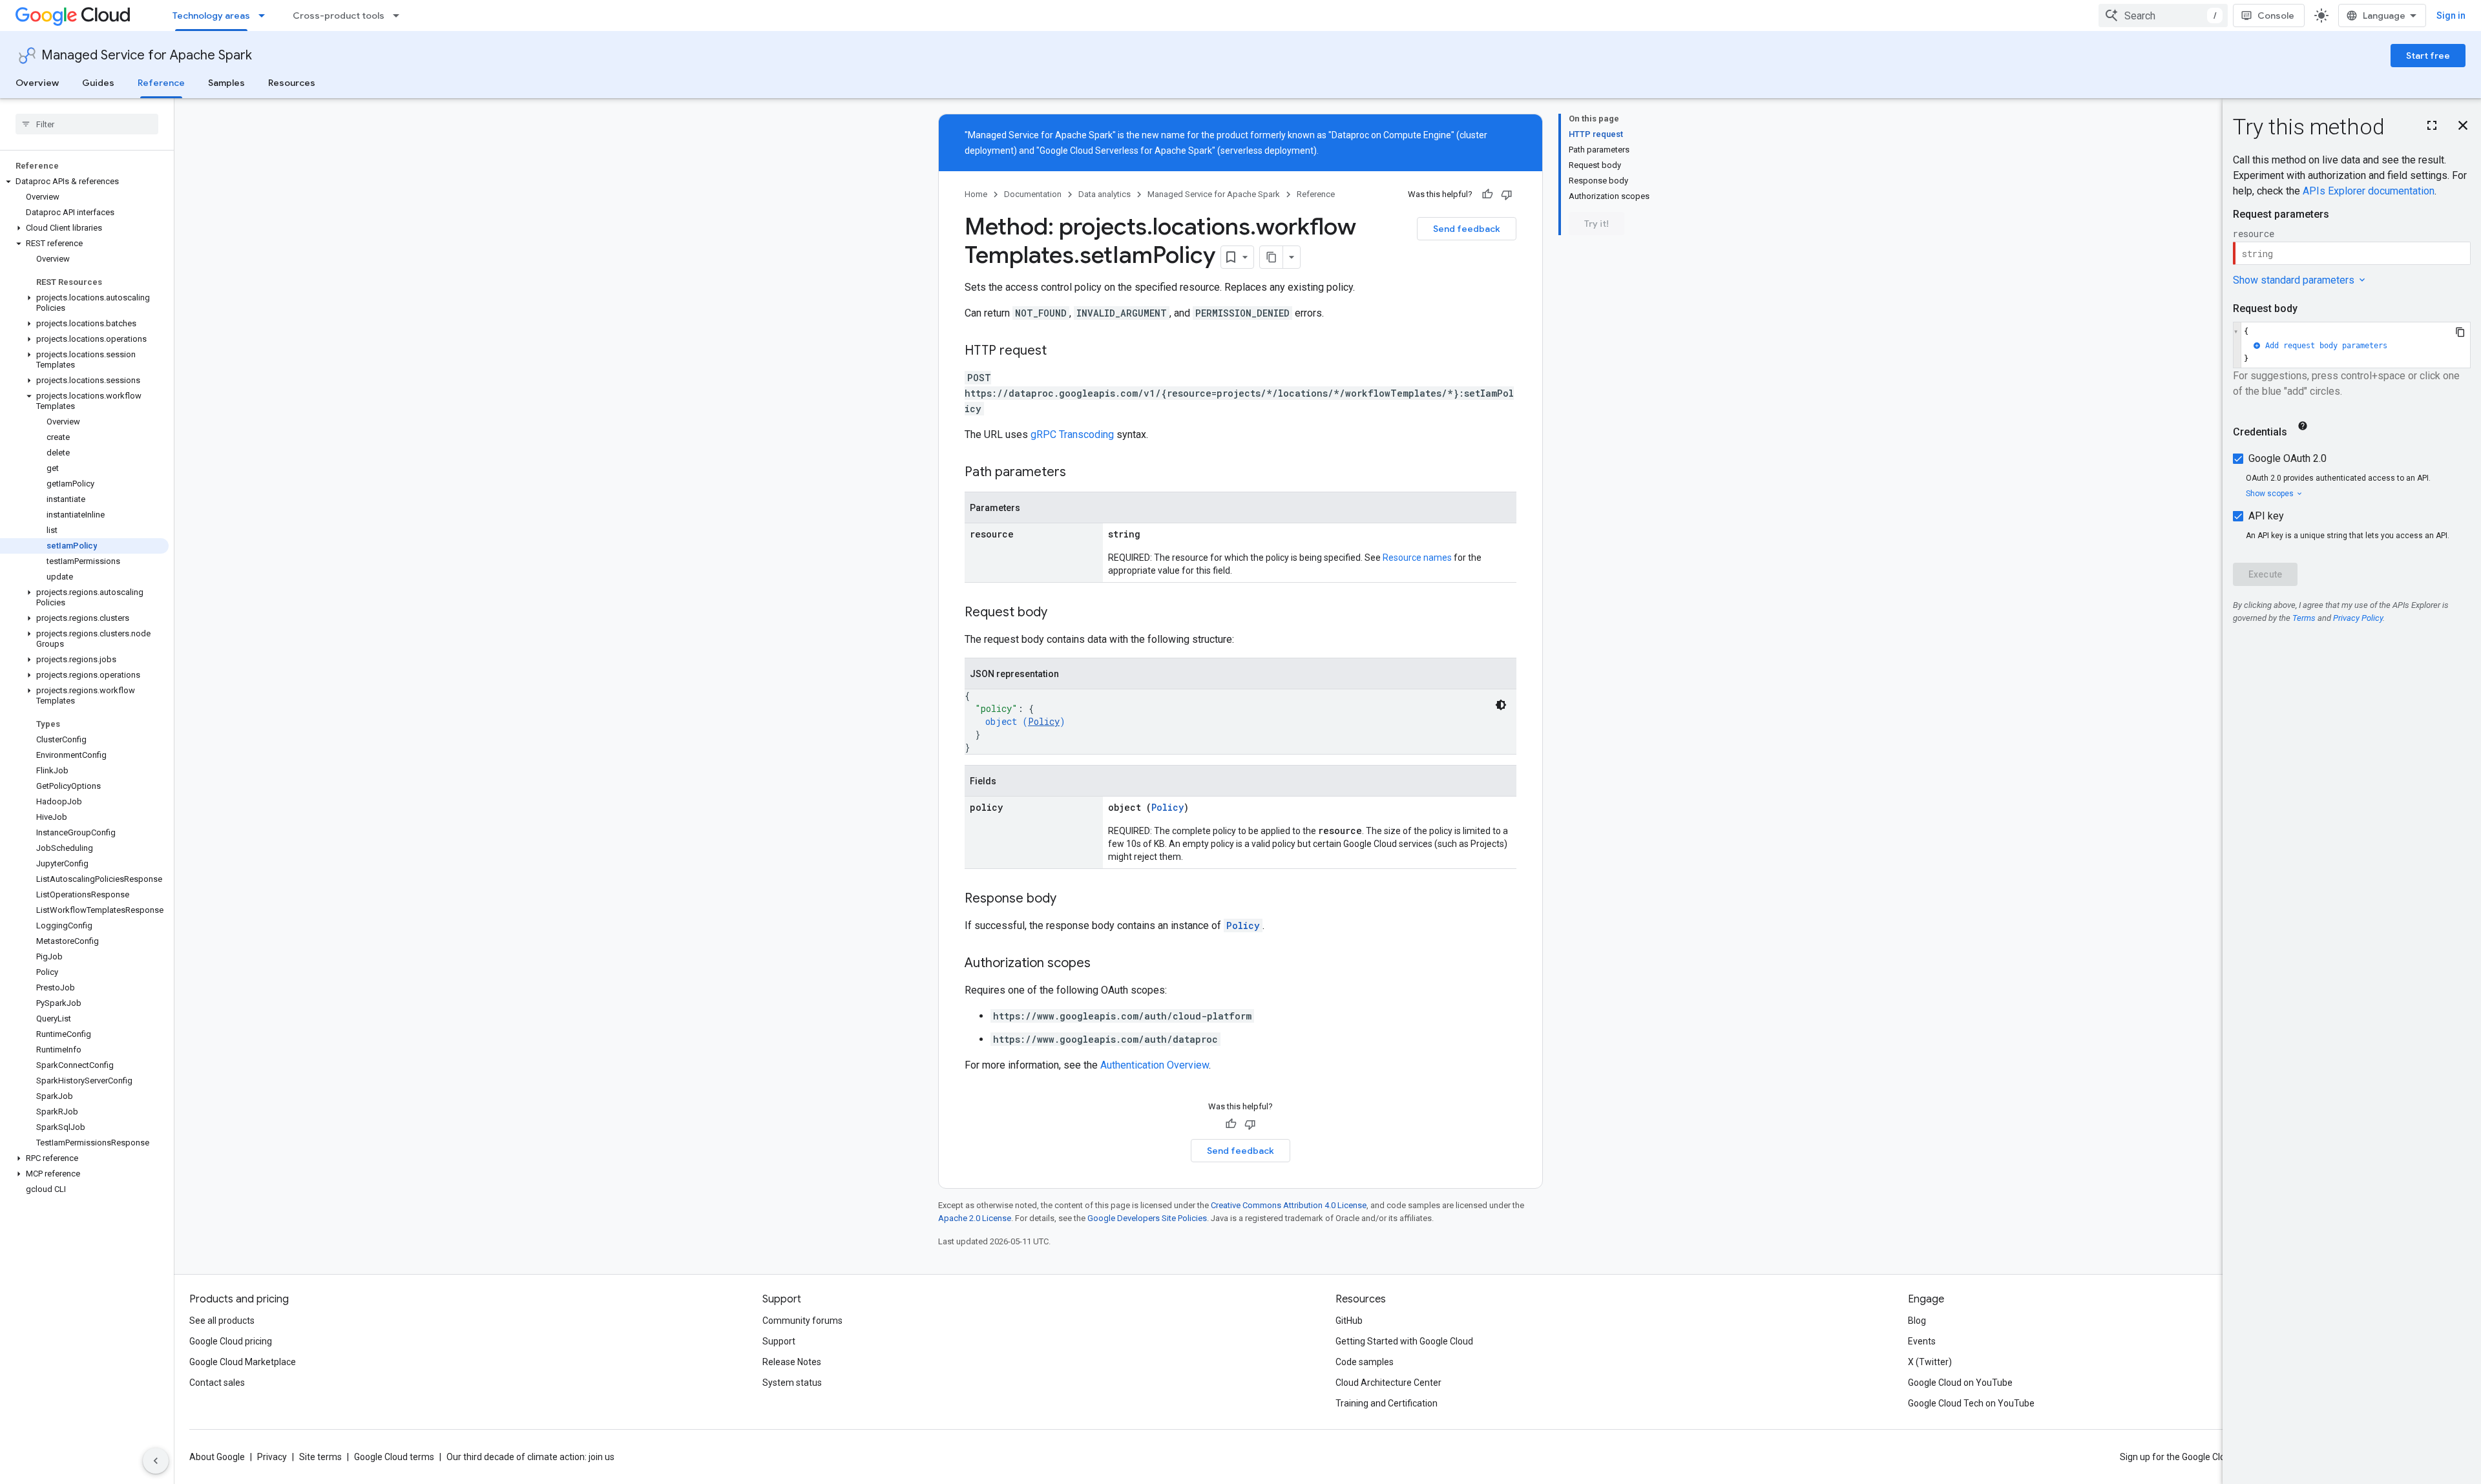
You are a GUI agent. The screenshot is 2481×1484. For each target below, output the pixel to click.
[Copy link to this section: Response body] (1069, 899)
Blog (1917, 1321)
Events (1922, 1341)
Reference (161, 83)
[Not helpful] (1507, 194)
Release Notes (792, 1362)
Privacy (272, 1457)
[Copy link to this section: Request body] (1060, 613)
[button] (84, 182)
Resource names (1417, 558)
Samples (226, 83)
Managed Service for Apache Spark (147, 55)
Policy (1044, 721)
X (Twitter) (1930, 1362)
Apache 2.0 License (975, 1218)
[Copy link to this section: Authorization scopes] (1104, 964)
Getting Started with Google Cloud (1404, 1341)
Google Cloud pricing (231, 1341)
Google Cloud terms (394, 1457)
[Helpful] (1487, 194)
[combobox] (2163, 16)
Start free (2428, 56)
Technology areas (211, 16)
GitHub (1349, 1321)
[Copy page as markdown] (1272, 257)
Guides (98, 83)
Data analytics (1104, 194)
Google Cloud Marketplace (243, 1362)
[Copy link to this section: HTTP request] (1060, 351)
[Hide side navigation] (156, 1461)
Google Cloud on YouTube (1960, 1383)
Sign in (2451, 16)
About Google (217, 1457)
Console (2276, 16)
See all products (222, 1321)
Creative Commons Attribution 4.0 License (1289, 1205)
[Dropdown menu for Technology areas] (266, 16)
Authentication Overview (1155, 1065)
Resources (292, 83)
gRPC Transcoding (1072, 434)
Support (779, 1341)
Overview (37, 83)
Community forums (802, 1321)
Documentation (1033, 194)
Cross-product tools (339, 16)
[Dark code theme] (1501, 705)
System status (792, 1383)
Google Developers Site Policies (1147, 1218)
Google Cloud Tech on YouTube (1971, 1403)
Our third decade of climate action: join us (530, 1457)
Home (976, 194)
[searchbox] (87, 124)
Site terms (320, 1457)
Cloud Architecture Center (1388, 1383)
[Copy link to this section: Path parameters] (1079, 473)
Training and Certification (1387, 1403)
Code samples (1365, 1362)
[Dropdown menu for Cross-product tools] (400, 16)
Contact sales (217, 1383)
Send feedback (1467, 229)
